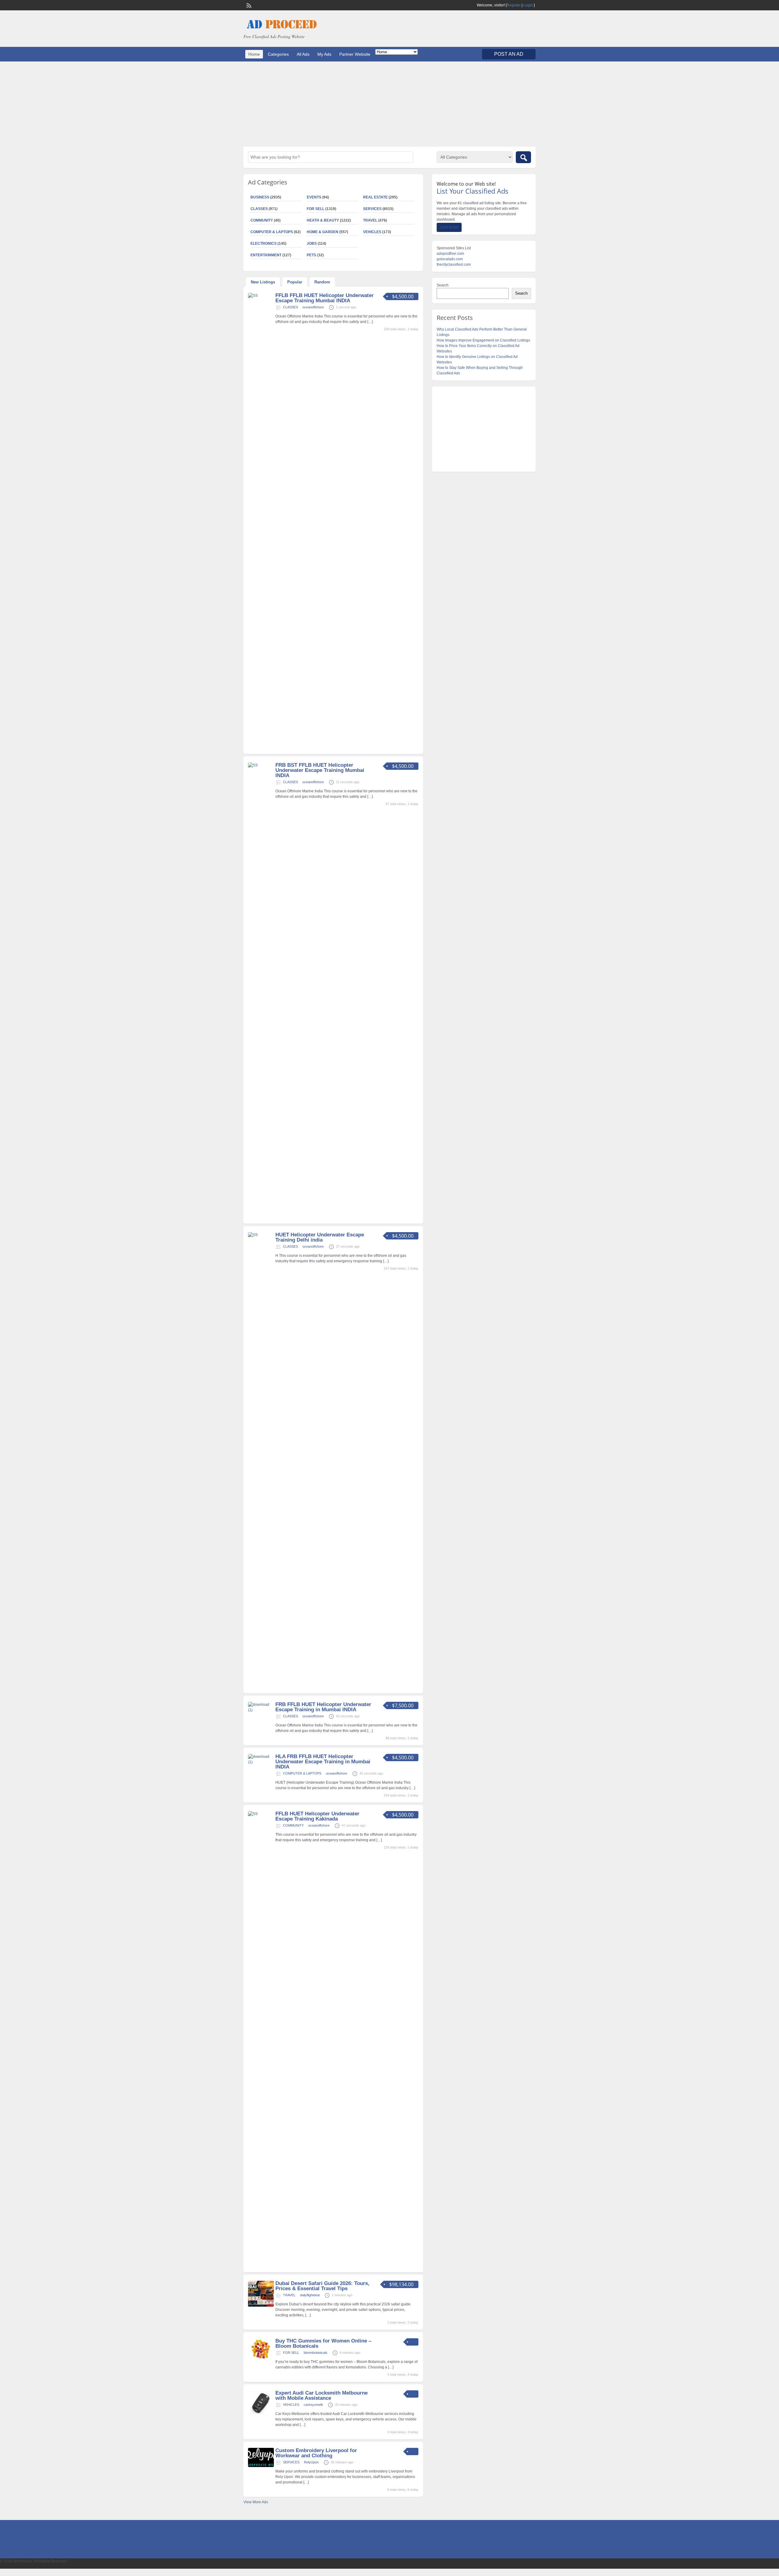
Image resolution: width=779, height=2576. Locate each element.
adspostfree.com (450, 254)
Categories (278, 54)
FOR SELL (316, 209)
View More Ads (256, 2502)
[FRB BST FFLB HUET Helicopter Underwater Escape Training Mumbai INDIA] (261, 765)
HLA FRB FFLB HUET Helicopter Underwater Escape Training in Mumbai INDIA (323, 1762)
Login (528, 5)
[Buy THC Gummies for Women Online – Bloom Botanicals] (261, 2359)
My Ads (324, 54)
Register (514, 5)
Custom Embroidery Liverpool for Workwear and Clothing (316, 2453)
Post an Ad (509, 54)
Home (254, 54)
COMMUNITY (262, 220)
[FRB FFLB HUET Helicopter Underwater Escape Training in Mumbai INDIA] (261, 1710)
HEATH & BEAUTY (323, 220)
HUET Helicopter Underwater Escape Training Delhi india (320, 1237)
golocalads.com (450, 259)
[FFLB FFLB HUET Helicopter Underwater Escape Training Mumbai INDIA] (261, 296)
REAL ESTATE (375, 197)
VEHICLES (372, 232)
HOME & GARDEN (323, 232)
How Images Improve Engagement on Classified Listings (483, 340)
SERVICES (372, 209)
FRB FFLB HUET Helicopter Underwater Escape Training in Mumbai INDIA (323, 1707)
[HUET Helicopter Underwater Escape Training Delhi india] (261, 1235)
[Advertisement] (389, 104)
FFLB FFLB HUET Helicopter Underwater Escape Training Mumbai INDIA (325, 298)
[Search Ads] (523, 157)
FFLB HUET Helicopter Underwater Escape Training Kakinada (317, 1816)
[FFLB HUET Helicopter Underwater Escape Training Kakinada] (261, 1814)
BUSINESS (260, 197)
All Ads (303, 54)
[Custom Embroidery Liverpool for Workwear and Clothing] (261, 2466)
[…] (370, 322)
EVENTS (314, 197)
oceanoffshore (313, 307)
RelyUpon (311, 2462)
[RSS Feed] (248, 5)
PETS (311, 255)
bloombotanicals (316, 2353)
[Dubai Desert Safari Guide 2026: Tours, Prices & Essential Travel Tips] (261, 2305)
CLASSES (259, 209)
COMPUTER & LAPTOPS (272, 232)
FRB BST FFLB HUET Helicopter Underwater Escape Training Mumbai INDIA (320, 770)
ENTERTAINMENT (266, 255)
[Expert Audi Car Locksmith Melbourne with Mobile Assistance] (261, 2415)
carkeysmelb (313, 2405)
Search (443, 285)
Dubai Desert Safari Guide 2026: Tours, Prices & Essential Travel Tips (322, 2286)
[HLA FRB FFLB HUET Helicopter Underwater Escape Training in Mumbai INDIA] (261, 1762)
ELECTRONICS (264, 244)
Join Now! (449, 227)
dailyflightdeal (310, 2295)
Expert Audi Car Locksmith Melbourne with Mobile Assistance (321, 2396)
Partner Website (355, 54)
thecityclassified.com (454, 265)
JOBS (312, 244)
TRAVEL (370, 220)
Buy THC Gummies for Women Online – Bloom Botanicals (323, 2343)
